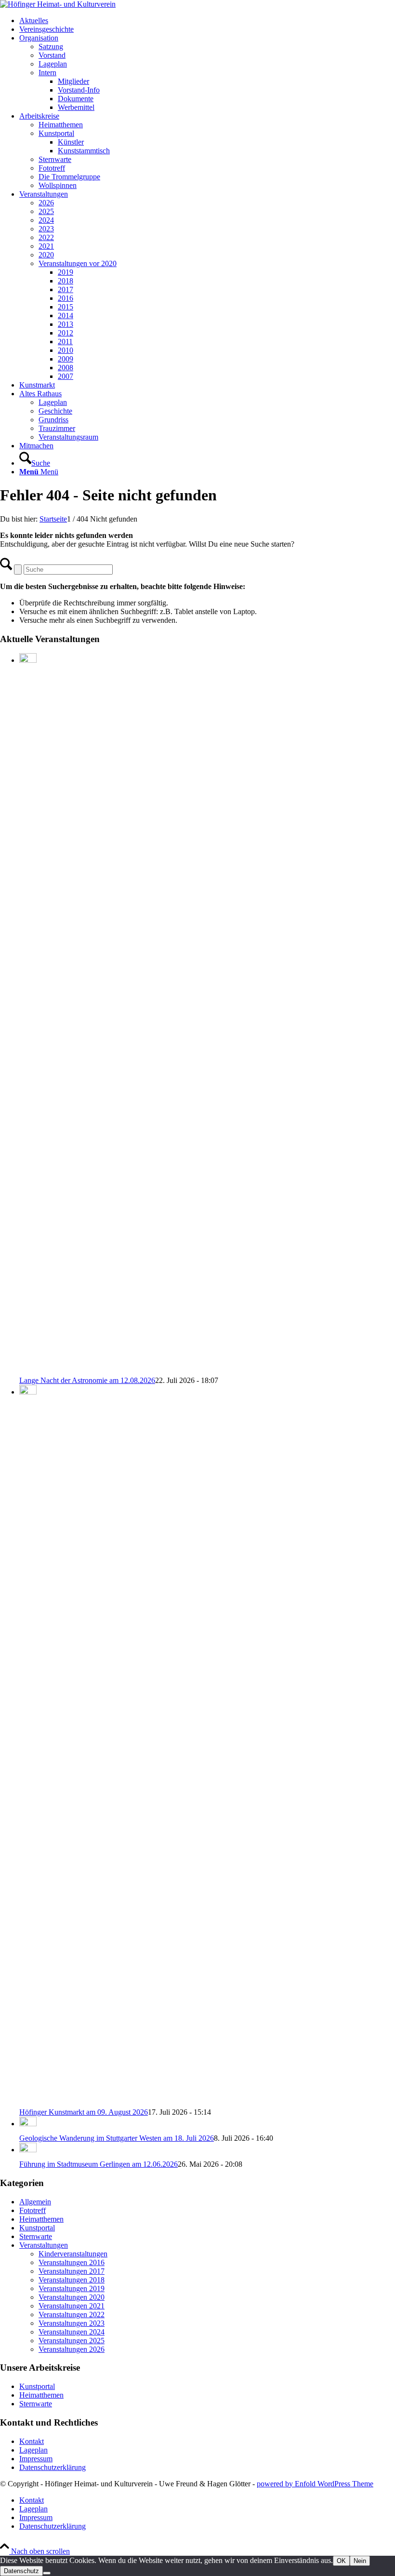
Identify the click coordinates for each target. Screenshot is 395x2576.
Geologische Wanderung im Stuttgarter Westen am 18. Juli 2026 (117, 2138)
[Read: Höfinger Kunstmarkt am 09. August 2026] (28, 1392)
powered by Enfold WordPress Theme (315, 2484)
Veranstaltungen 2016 (72, 2262)
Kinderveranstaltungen (73, 2254)
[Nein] (47, 2573)
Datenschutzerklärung (53, 2467)
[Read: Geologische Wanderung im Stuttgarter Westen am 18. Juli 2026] (28, 2124)
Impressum (36, 2459)
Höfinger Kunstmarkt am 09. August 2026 (84, 2112)
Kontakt (32, 2441)
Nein (360, 2561)
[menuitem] (207, 21)
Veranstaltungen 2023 (72, 2323)
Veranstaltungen (44, 2245)
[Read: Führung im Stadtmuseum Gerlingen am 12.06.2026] (28, 2150)
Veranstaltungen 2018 (72, 2280)
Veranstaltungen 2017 (72, 2271)
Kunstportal (37, 2228)
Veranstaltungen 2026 (72, 2349)
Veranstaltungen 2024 (72, 2332)
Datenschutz (21, 2571)
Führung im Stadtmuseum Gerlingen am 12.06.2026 (99, 2164)
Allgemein (35, 2202)
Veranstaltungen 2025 (72, 2341)
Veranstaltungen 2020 (72, 2297)
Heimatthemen (41, 2219)
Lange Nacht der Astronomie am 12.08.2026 (87, 1380)
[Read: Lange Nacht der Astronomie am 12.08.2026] (28, 660)
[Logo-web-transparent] (58, 4)
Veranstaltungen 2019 (72, 2288)
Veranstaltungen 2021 (72, 2306)
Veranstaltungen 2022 (72, 2314)
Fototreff (33, 2210)
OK (341, 2561)
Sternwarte (36, 2236)
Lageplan (33, 2450)
